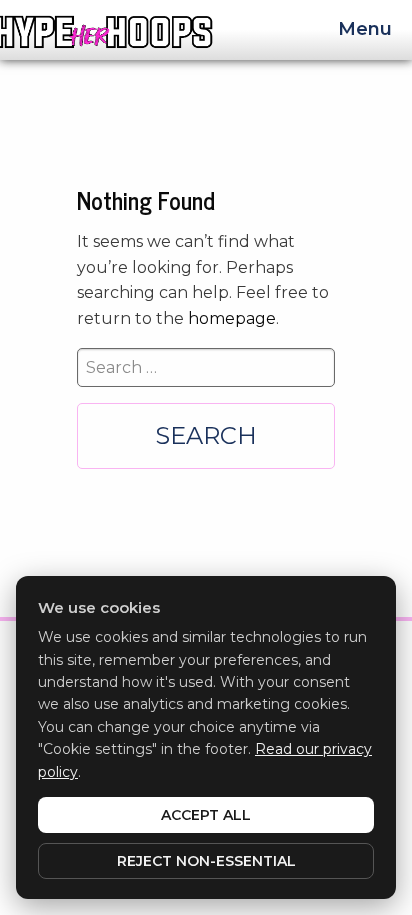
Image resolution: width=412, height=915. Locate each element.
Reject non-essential (206, 861)
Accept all (206, 815)
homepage (232, 318)
